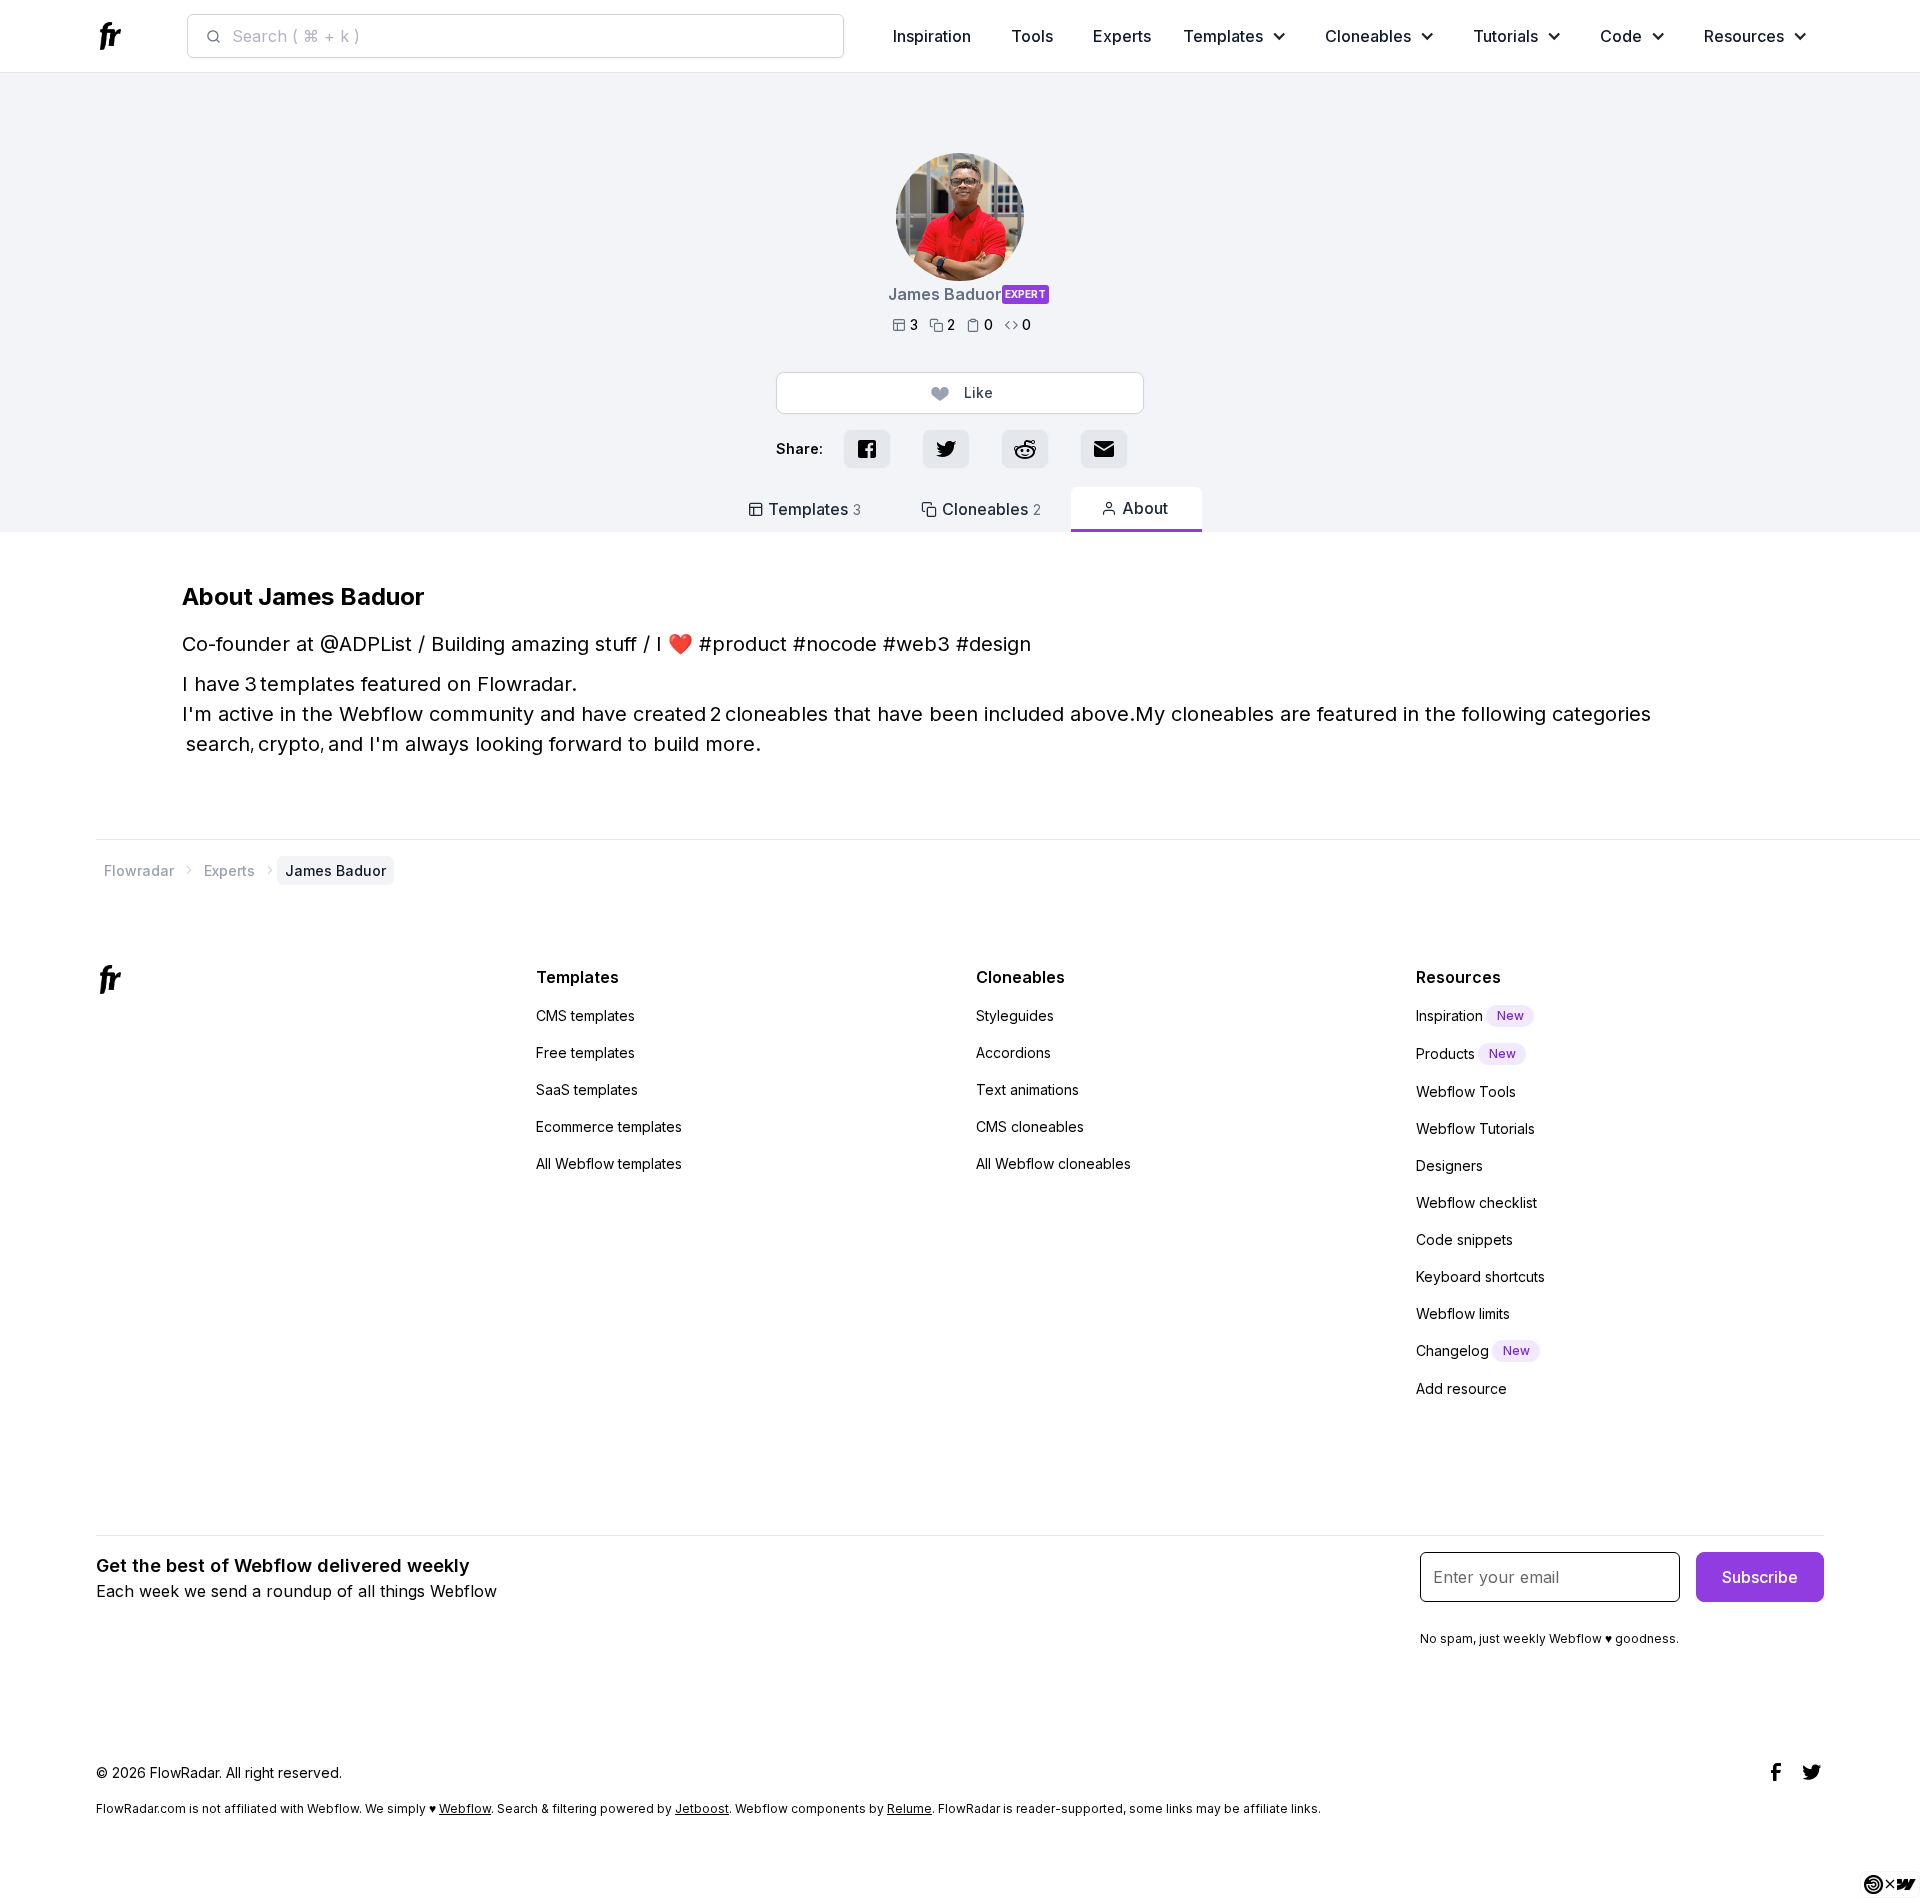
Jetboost (702, 1808)
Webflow (465, 1808)
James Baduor (335, 870)
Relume (909, 1808)
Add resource (1461, 1388)
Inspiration (932, 36)
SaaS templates (587, 1089)
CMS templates (585, 1015)
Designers (1449, 1165)
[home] (113, 36)
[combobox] (515, 36)
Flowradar (139, 870)
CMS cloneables (1030, 1126)
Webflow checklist (1476, 1202)
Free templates (585, 1052)
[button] (1239, 36)
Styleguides (1015, 1015)
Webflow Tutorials (1475, 1128)
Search (218, 744)
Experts (1122, 36)
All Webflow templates (609, 1163)
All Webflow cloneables (1053, 1163)
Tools (1032, 36)
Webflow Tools (1466, 1091)
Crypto (289, 744)
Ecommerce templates (609, 1126)
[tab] (805, 509)
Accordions (1013, 1052)
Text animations (1027, 1089)
